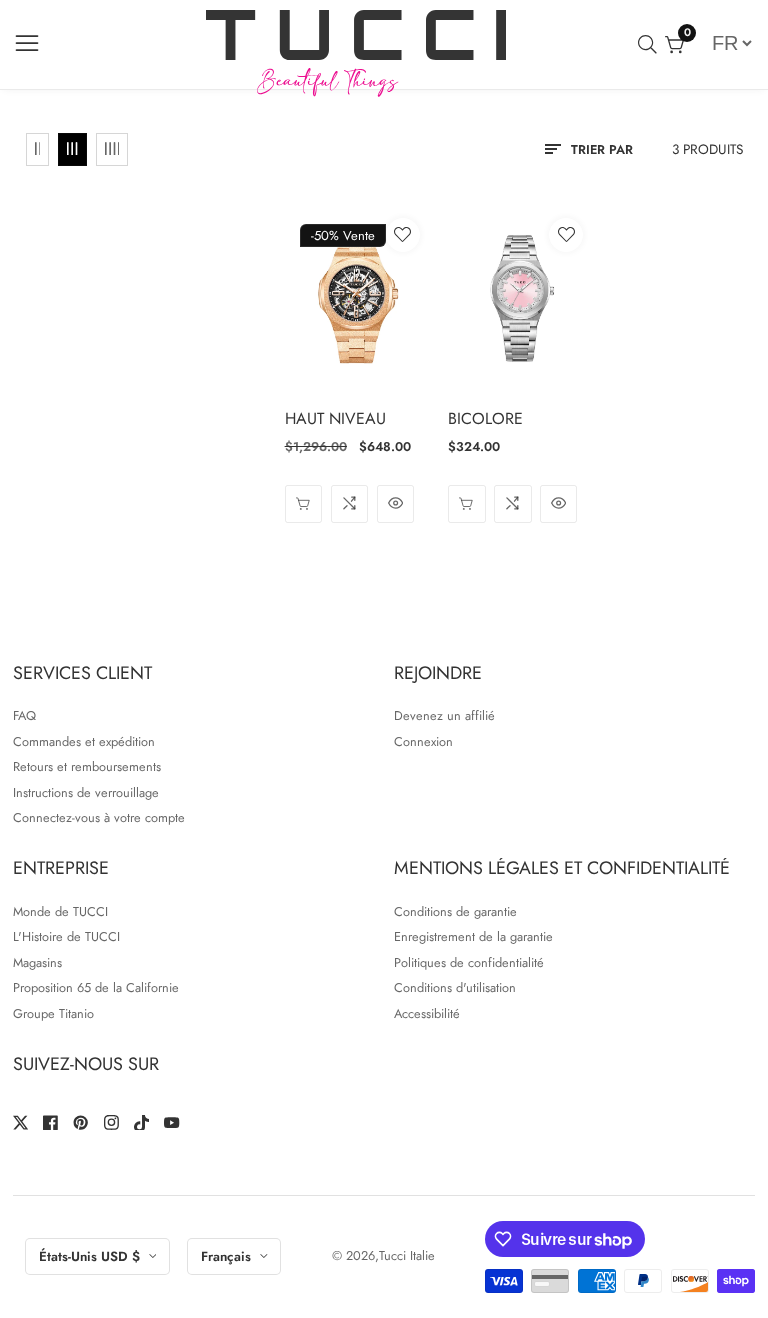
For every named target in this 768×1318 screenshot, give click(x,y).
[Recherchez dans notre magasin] (651, 44)
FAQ (24, 715)
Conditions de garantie (455, 911)
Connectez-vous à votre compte (99, 817)
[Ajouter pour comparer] (349, 503)
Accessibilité (427, 1013)
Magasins (37, 962)
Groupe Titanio (53, 1013)
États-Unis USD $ (91, 1256)
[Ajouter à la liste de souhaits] (403, 235)
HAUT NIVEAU (335, 418)
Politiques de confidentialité (469, 962)
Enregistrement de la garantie (473, 936)
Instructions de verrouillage (86, 792)
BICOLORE (485, 418)
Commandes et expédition (84, 741)
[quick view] (303, 503)
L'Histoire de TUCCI (66, 936)
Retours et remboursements (87, 766)
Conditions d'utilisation (455, 987)
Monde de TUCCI (60, 911)
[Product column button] (38, 150)
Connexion (423, 741)
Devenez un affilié (444, 715)
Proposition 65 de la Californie (96, 987)
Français (228, 1256)
